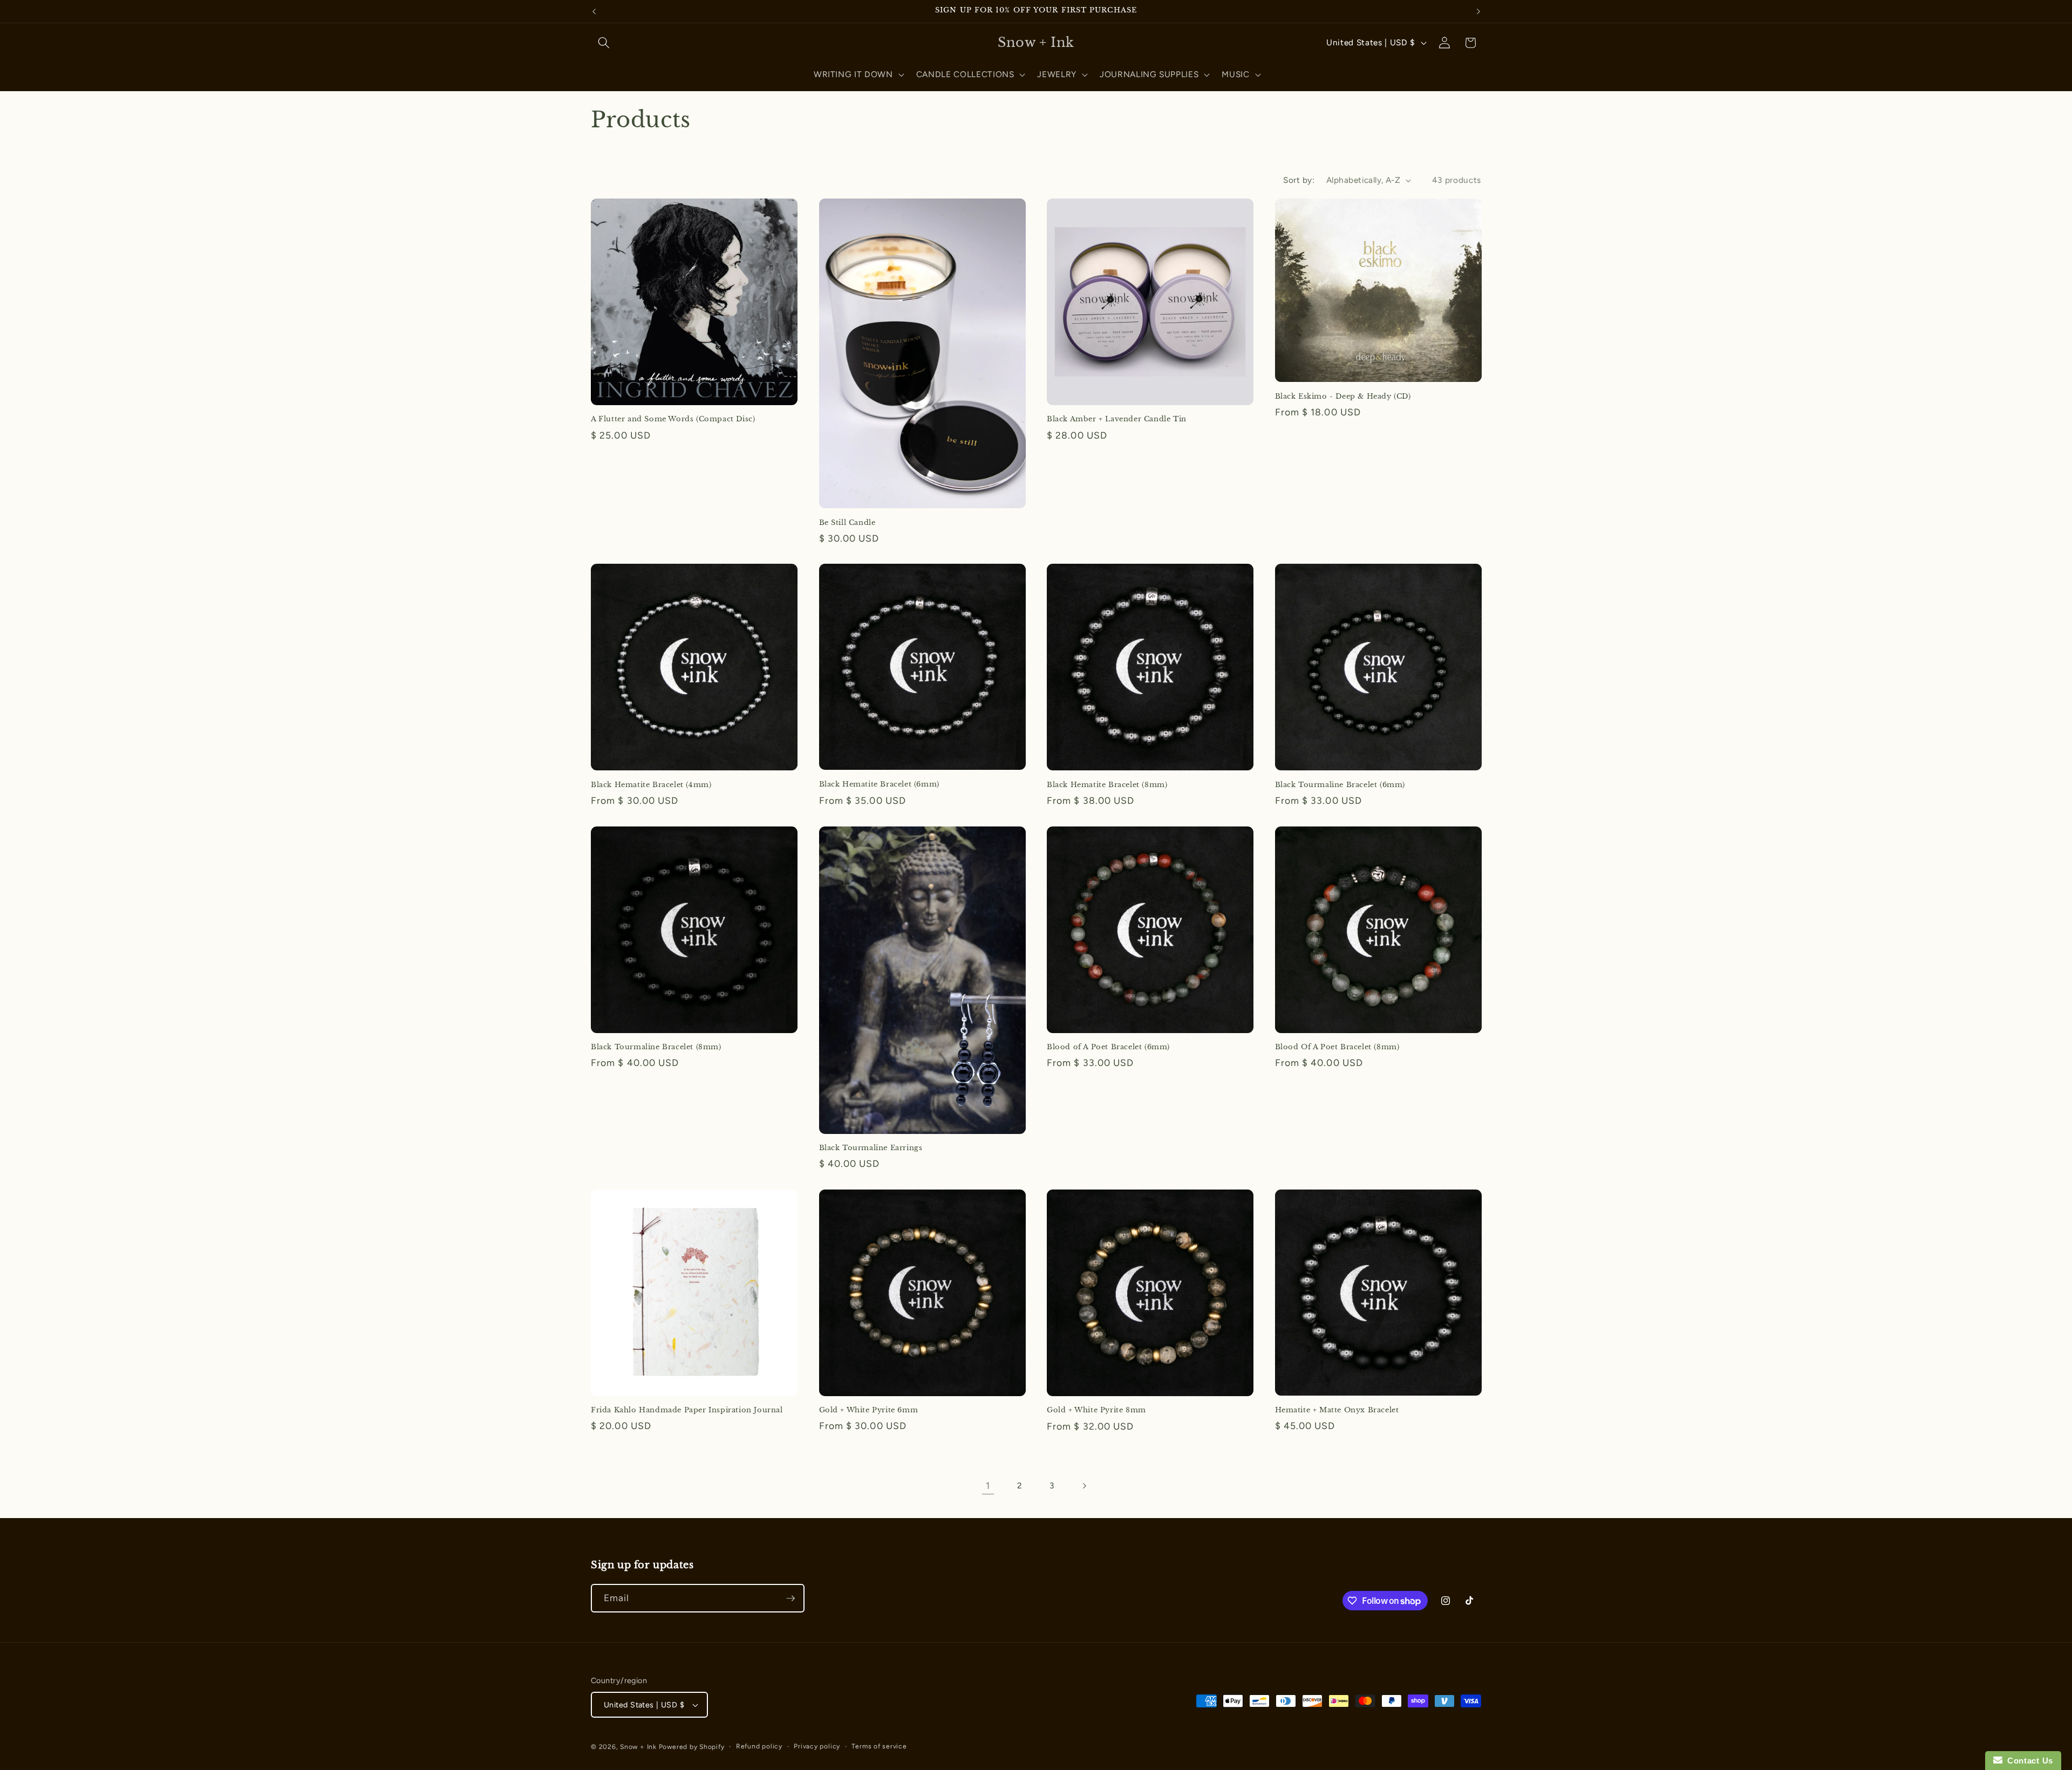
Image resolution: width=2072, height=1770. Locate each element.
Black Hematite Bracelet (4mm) (651, 785)
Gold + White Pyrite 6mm (869, 1410)
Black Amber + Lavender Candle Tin (1117, 419)
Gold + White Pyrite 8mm (1096, 1410)
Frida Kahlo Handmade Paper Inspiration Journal (687, 1410)
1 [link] (988, 1485)
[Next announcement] (1478, 11)
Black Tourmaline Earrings (871, 1148)
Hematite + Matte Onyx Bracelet (1337, 1410)
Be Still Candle (847, 523)
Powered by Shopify (692, 1747)
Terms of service (879, 1746)
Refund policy (759, 1746)
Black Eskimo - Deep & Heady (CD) (1343, 397)
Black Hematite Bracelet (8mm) (1107, 785)
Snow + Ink (638, 1747)
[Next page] (1084, 1486)
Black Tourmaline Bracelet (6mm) (1340, 785)
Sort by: (1299, 180)
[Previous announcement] (594, 11)
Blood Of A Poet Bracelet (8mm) (1337, 1047)
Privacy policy (817, 1746)
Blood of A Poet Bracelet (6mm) (1108, 1047)
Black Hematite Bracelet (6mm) (879, 784)
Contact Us (2028, 1761)
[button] (604, 43)
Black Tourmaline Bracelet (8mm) (656, 1047)
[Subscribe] (790, 1598)
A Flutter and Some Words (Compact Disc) (673, 419)
